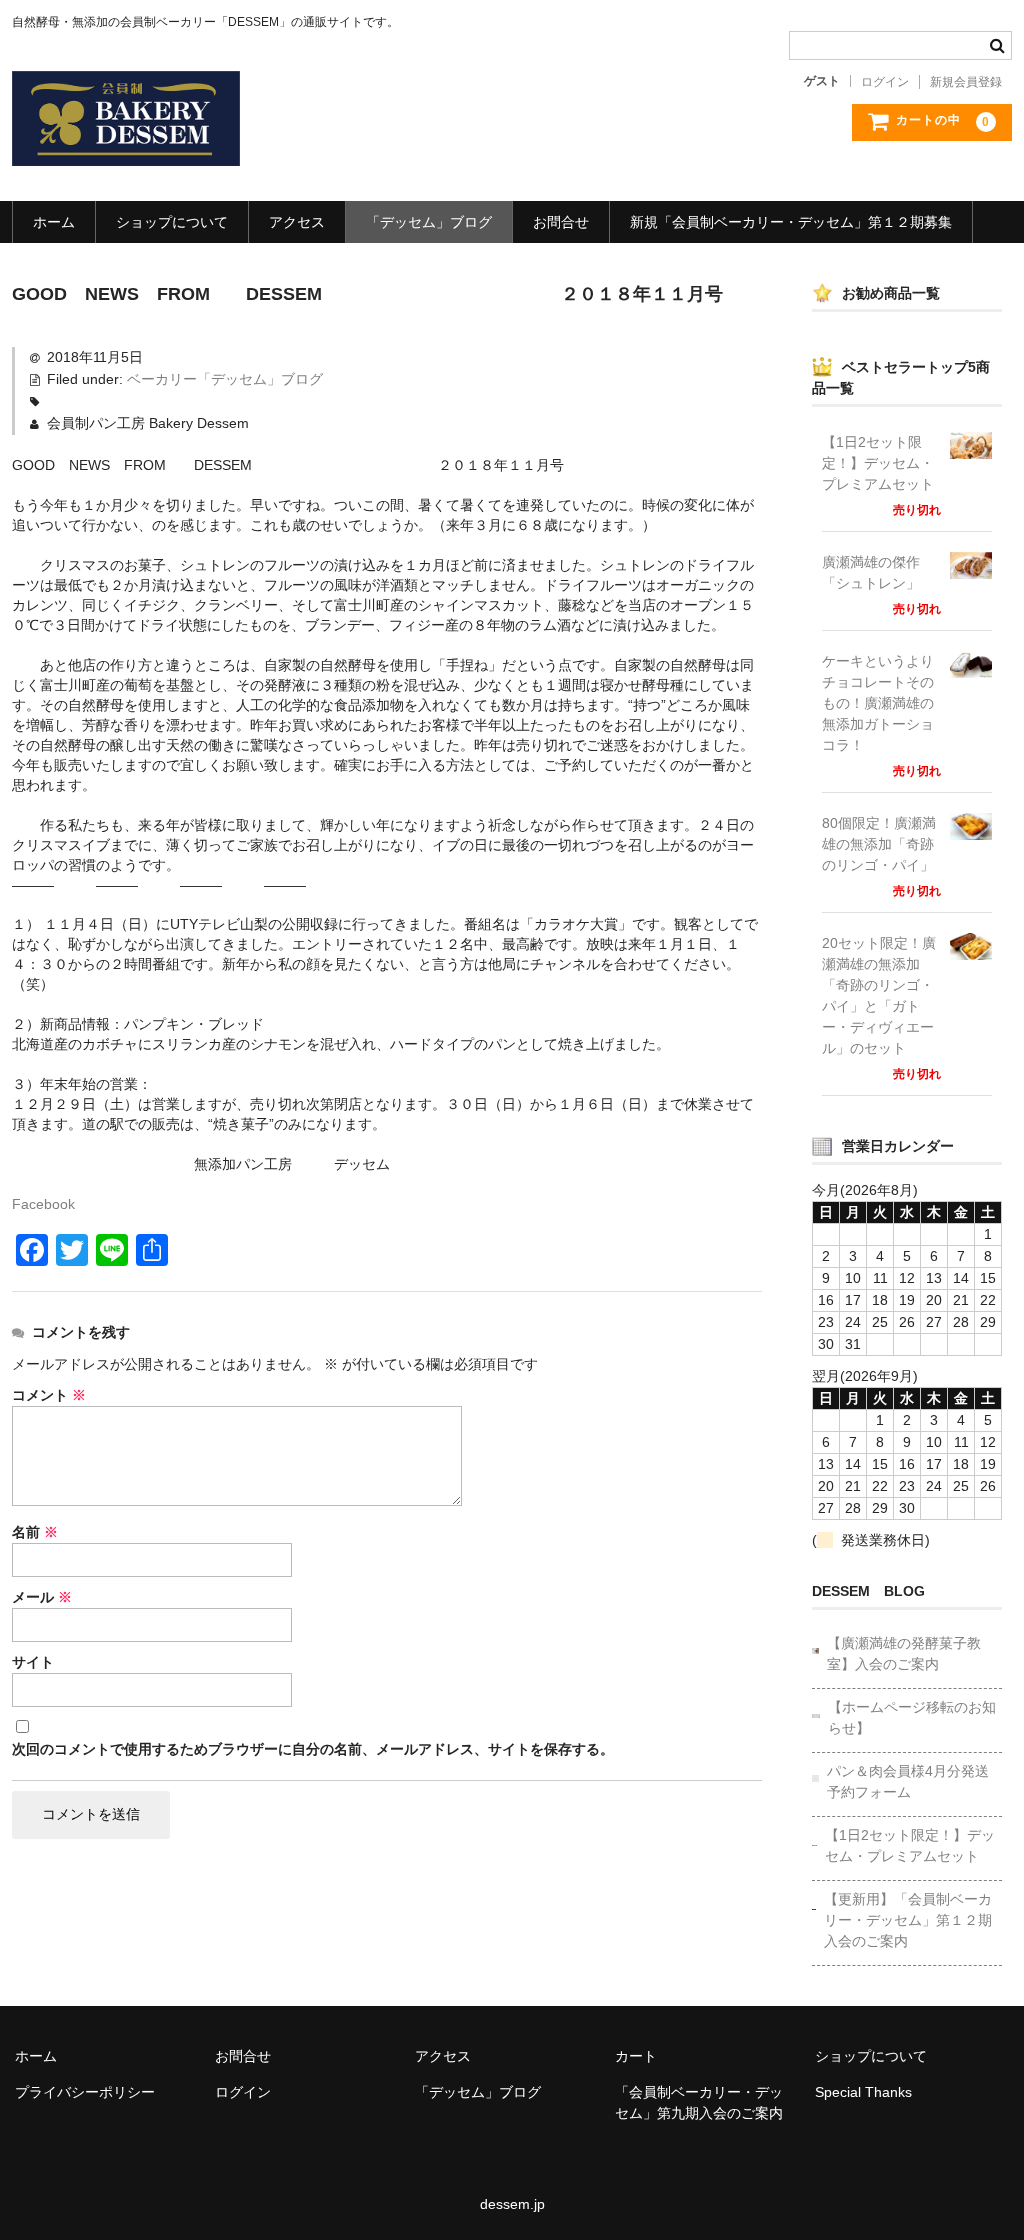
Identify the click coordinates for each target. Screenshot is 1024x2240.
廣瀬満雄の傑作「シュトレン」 (871, 572)
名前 (35, 1532)
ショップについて (172, 222)
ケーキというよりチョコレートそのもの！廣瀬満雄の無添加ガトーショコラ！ (878, 703)
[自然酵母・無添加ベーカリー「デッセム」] (126, 146)
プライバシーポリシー (85, 2092)
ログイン (885, 82)
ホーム (54, 222)
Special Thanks (863, 2092)
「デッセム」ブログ (429, 222)
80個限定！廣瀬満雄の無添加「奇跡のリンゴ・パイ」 (879, 844)
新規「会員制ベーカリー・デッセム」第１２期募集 (791, 222)
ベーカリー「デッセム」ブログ (225, 379)
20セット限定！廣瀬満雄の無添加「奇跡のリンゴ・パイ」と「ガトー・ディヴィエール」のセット (879, 995)
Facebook (43, 1204)
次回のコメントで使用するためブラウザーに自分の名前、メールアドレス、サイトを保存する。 (313, 1749)
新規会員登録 (966, 82)
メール (42, 1597)
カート (636, 2056)
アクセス (297, 222)
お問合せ (561, 222)
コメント (49, 1395)
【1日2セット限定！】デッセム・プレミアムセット (878, 463)
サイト (33, 1662)
